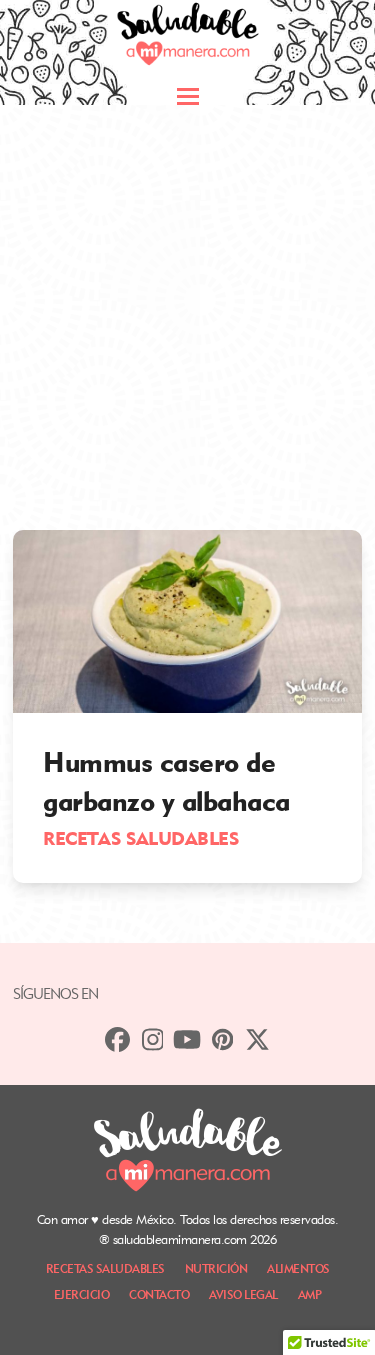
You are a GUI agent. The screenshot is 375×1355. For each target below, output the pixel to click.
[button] (188, 96)
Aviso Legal (243, 1294)
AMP (310, 1294)
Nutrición (216, 1268)
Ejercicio (82, 1294)
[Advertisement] (187, 302)
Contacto (159, 1294)
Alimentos (298, 1268)
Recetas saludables (140, 838)
